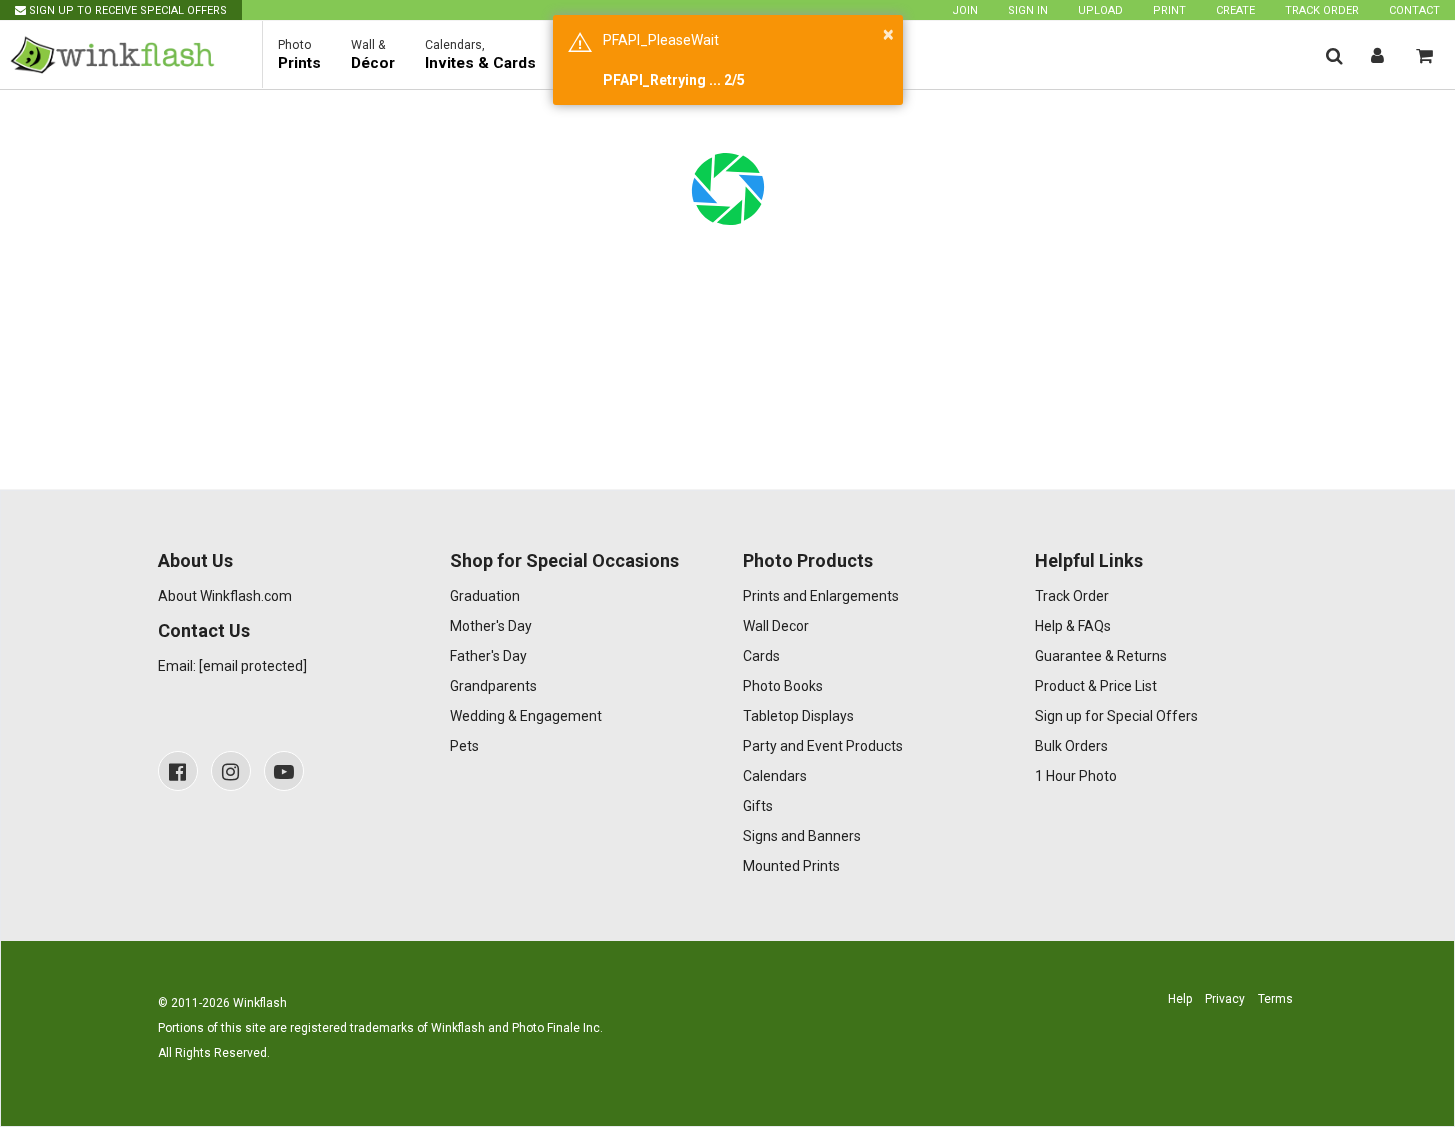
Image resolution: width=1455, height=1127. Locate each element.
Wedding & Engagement (526, 716)
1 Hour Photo (1076, 776)
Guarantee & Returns (1101, 656)
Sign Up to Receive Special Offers (126, 10)
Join (965, 10)
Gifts (758, 806)
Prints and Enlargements (821, 596)
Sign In (1028, 10)
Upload (1100, 10)
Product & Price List (1096, 686)
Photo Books (783, 686)
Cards (761, 656)
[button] (1334, 55)
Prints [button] (299, 55)
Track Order (1322, 10)
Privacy (1225, 999)
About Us (195, 560)
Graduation (485, 596)
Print (1169, 10)
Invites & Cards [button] (480, 55)
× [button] (888, 34)
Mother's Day (491, 626)
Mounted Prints (791, 866)
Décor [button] (373, 55)
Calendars (775, 776)
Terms (1275, 999)
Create (1235, 10)
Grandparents (493, 686)
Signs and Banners (802, 836)
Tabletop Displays (798, 716)
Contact (1414, 10)
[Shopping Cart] (1424, 55)
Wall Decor (776, 626)
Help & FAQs (1073, 626)
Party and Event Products (823, 746)
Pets (464, 746)
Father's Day (488, 656)
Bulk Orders (1071, 746)
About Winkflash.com (225, 596)
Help (1180, 999)
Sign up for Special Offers (1116, 716)
